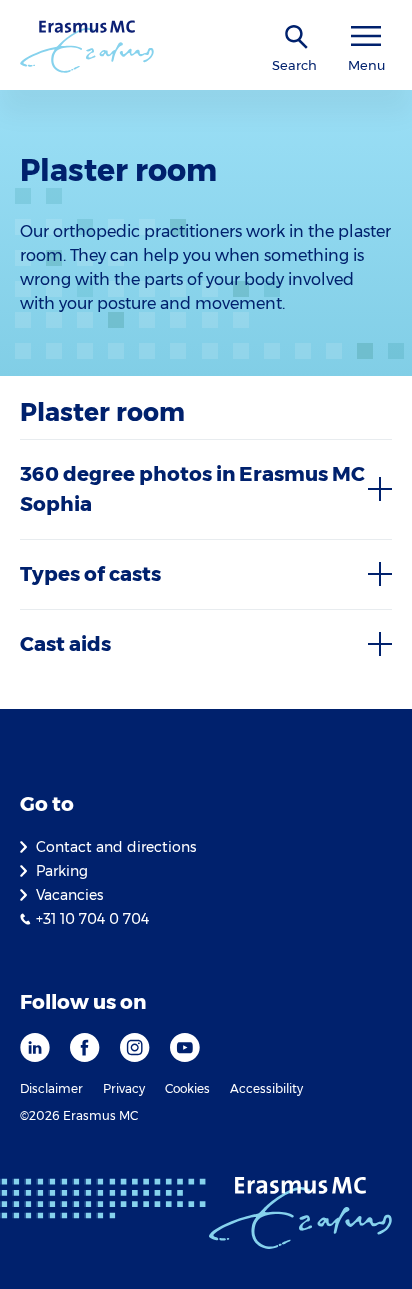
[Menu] (366, 36)
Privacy (124, 1088)
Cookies (187, 1088)
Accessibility (266, 1088)
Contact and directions (116, 847)
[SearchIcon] (297, 37)
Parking (62, 871)
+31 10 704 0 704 (92, 919)
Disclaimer (51, 1088)
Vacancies (69, 895)
